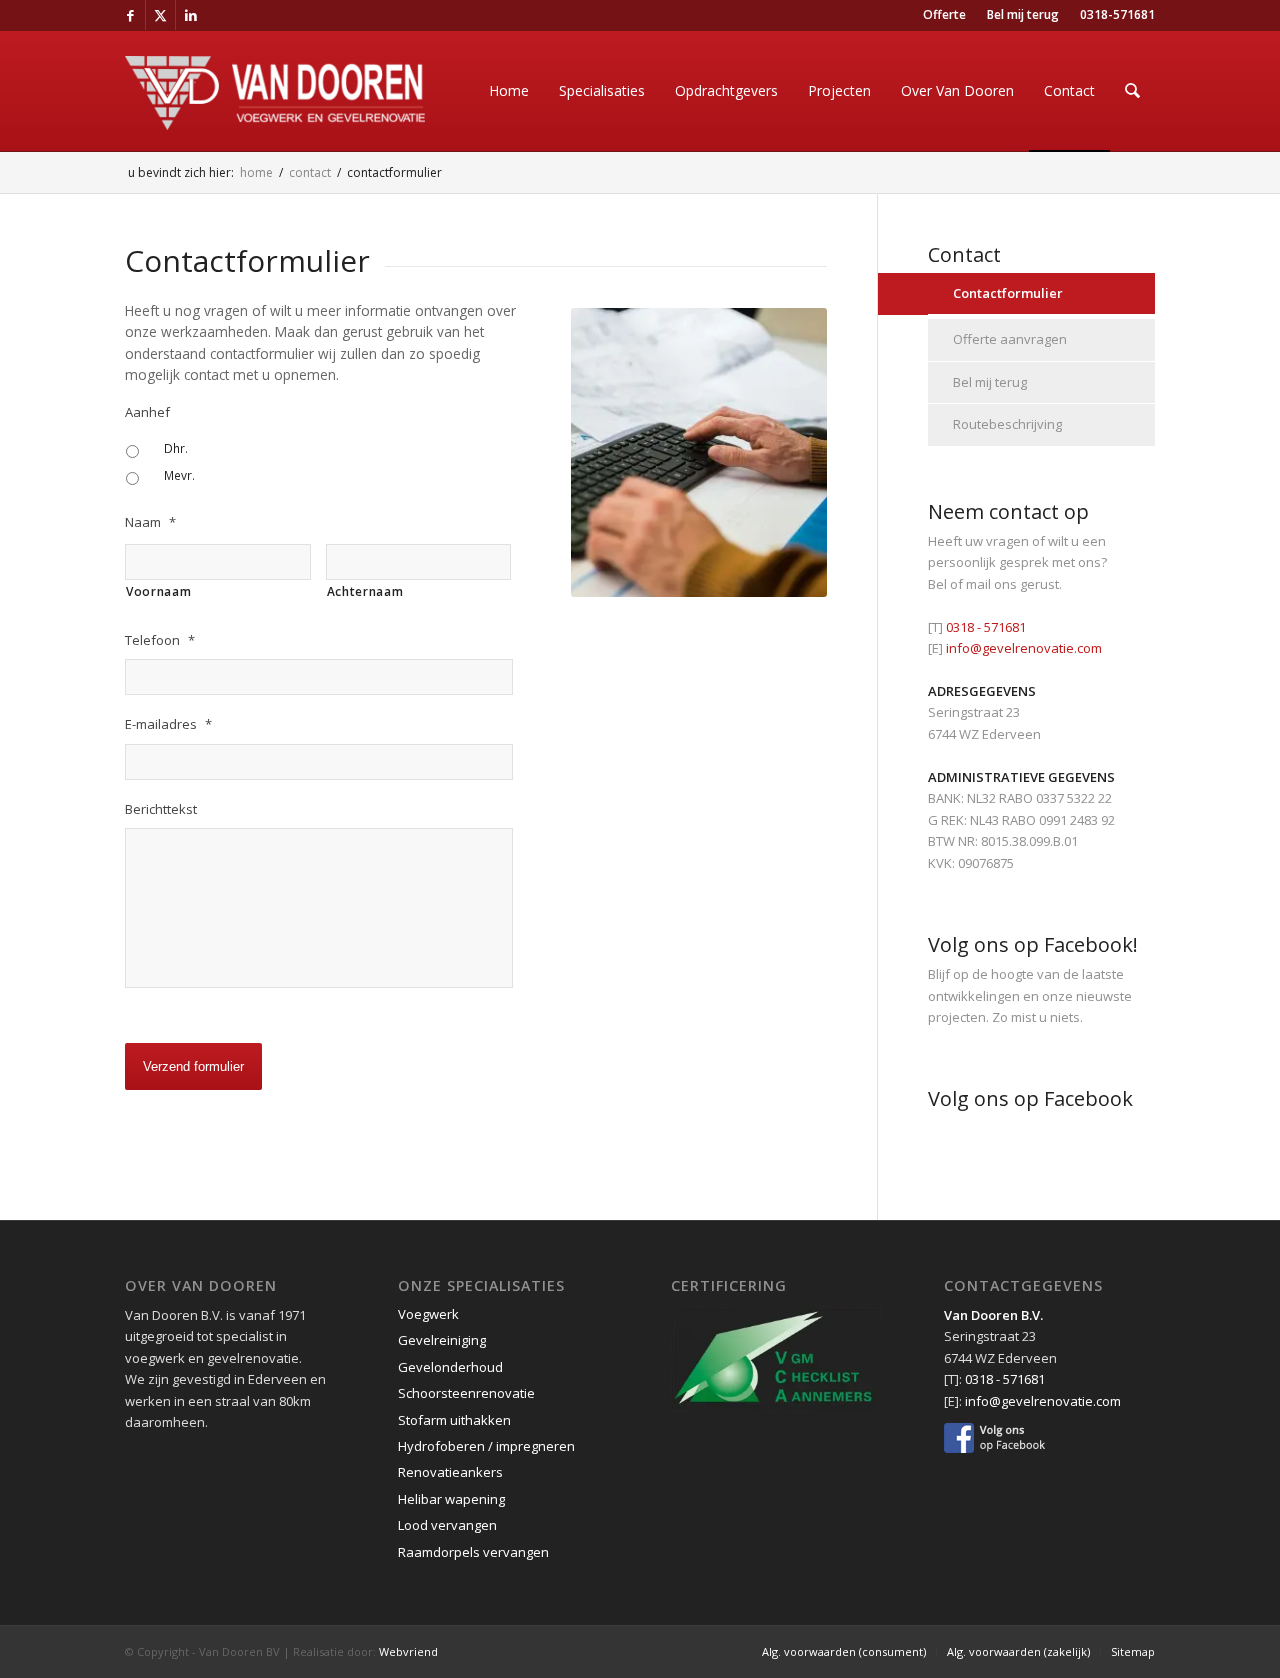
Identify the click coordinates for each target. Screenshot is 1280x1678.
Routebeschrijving (1007, 424)
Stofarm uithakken (454, 1420)
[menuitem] (945, 15)
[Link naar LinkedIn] (191, 15)
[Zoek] (1132, 91)
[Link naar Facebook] (130, 15)
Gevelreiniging (442, 1340)
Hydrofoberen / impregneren (486, 1446)
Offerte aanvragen (1010, 339)
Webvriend (408, 1651)
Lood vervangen (447, 1525)
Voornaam (158, 591)
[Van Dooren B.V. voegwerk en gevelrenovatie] (275, 116)
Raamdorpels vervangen (473, 1552)
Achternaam (365, 591)
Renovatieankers (450, 1472)
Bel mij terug (990, 382)
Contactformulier (1008, 293)
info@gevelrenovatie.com (1024, 648)
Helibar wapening (451, 1499)
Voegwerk (428, 1314)
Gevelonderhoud (450, 1367)
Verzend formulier (193, 1066)
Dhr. (176, 448)
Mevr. (179, 475)
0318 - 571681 (986, 627)
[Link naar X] (160, 15)
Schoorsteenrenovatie (466, 1393)
